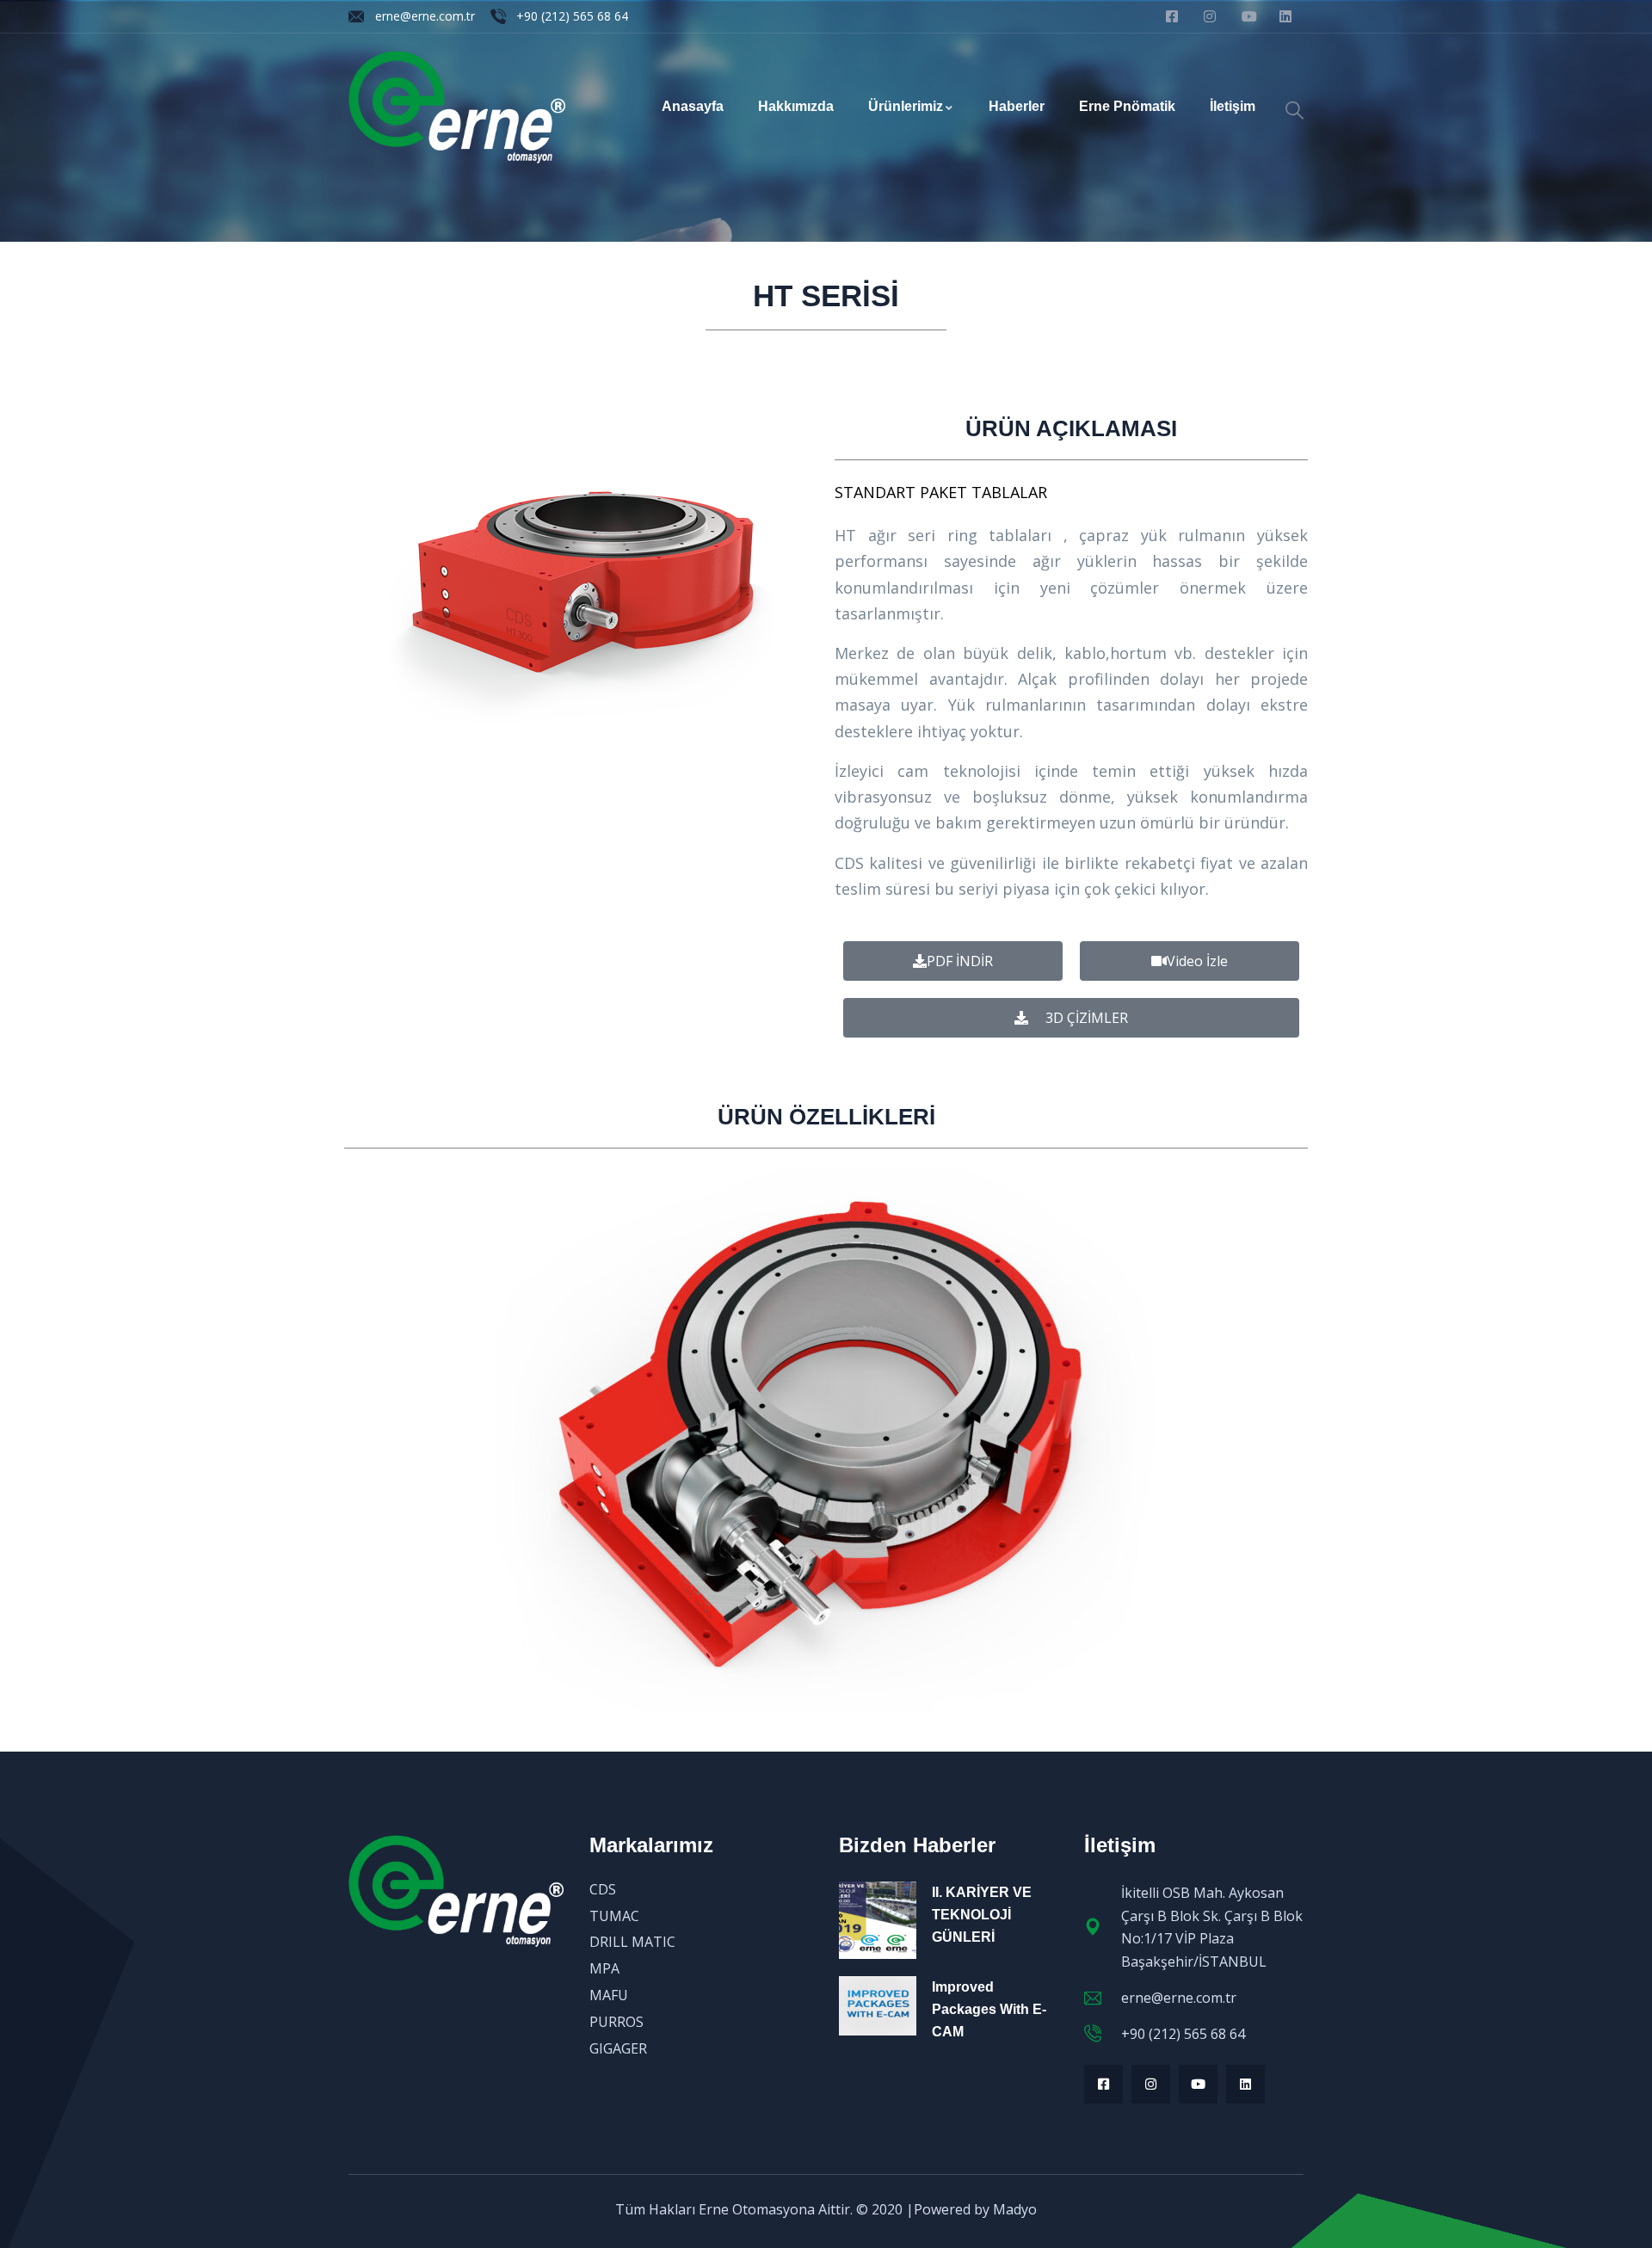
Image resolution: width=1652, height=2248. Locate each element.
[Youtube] (1198, 2084)
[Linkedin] (1245, 2084)
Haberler (1017, 106)
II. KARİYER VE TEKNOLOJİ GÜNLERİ (982, 1915)
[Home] (457, 107)
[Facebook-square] (1103, 2084)
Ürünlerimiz (906, 106)
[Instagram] (1151, 2084)
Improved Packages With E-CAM (989, 2009)
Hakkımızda (796, 106)
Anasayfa (693, 106)
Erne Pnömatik (1127, 106)
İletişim (1233, 106)
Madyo (1015, 2209)
